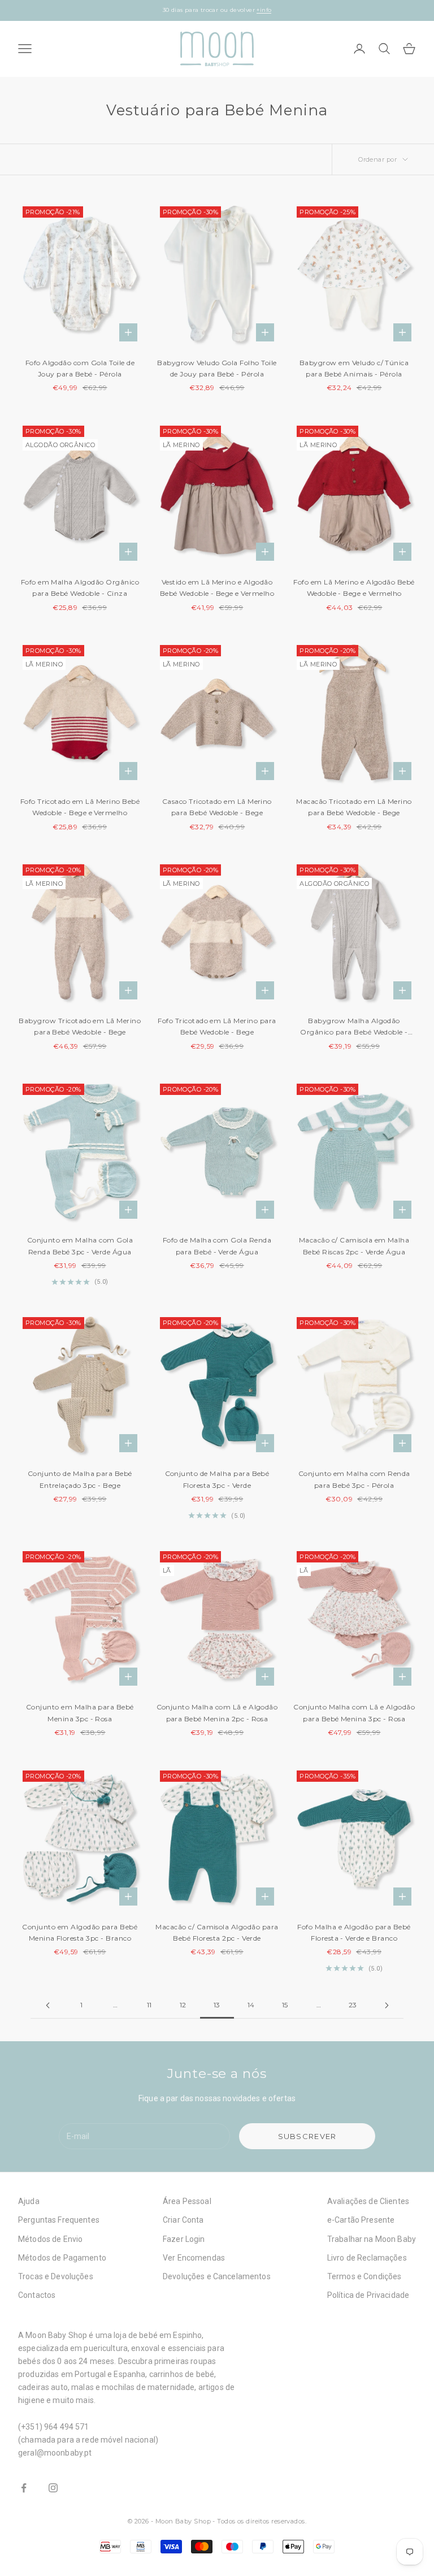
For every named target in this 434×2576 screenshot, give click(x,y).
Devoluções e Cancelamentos (217, 2276)
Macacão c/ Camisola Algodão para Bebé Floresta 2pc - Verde (217, 1932)
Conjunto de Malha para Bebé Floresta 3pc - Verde (217, 1479)
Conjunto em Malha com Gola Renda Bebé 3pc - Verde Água (80, 1246)
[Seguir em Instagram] (53, 2488)
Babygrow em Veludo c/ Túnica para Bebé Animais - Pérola (354, 368)
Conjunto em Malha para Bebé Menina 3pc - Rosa (80, 1713)
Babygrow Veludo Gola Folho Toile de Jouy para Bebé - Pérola (217, 368)
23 (353, 2005)
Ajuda (29, 2201)
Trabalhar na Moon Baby (372, 2239)
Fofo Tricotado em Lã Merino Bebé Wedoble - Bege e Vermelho (80, 807)
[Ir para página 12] (47, 2005)
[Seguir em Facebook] (24, 2488)
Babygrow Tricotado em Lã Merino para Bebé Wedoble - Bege (80, 1026)
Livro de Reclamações (367, 2258)
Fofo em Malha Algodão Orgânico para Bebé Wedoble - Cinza (80, 588)
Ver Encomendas (194, 2258)
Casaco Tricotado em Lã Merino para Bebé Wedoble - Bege (217, 807)
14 (251, 2005)
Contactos (37, 2295)
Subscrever (307, 2136)
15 (285, 2005)
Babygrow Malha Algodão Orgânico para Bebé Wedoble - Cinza (354, 1027)
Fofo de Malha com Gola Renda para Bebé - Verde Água (217, 1246)
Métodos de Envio (50, 2239)
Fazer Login (184, 2239)
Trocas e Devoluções (56, 2276)
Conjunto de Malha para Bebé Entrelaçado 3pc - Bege (80, 1479)
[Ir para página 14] (387, 2005)
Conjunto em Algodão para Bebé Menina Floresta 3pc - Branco (80, 1932)
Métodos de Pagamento (62, 2258)
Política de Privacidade (368, 2295)
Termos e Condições (364, 2276)
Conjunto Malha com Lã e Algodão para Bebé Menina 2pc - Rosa (217, 1713)
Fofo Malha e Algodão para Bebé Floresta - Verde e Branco (354, 1932)
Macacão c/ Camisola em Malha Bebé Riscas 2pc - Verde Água (354, 1246)
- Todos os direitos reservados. (259, 2521)
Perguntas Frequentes (59, 2220)
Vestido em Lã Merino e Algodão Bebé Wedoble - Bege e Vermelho (217, 588)
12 (183, 2005)
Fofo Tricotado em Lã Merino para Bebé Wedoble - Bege (217, 1026)
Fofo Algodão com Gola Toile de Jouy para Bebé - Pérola (80, 368)
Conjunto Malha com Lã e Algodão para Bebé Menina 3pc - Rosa (354, 1713)
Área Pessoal (187, 2201)
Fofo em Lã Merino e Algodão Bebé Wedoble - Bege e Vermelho (354, 588)
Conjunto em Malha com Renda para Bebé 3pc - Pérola (354, 1479)
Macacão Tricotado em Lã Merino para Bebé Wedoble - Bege (354, 807)
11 (149, 2005)
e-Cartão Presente (361, 2220)
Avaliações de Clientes (368, 2201)
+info (264, 10)
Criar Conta (183, 2220)
